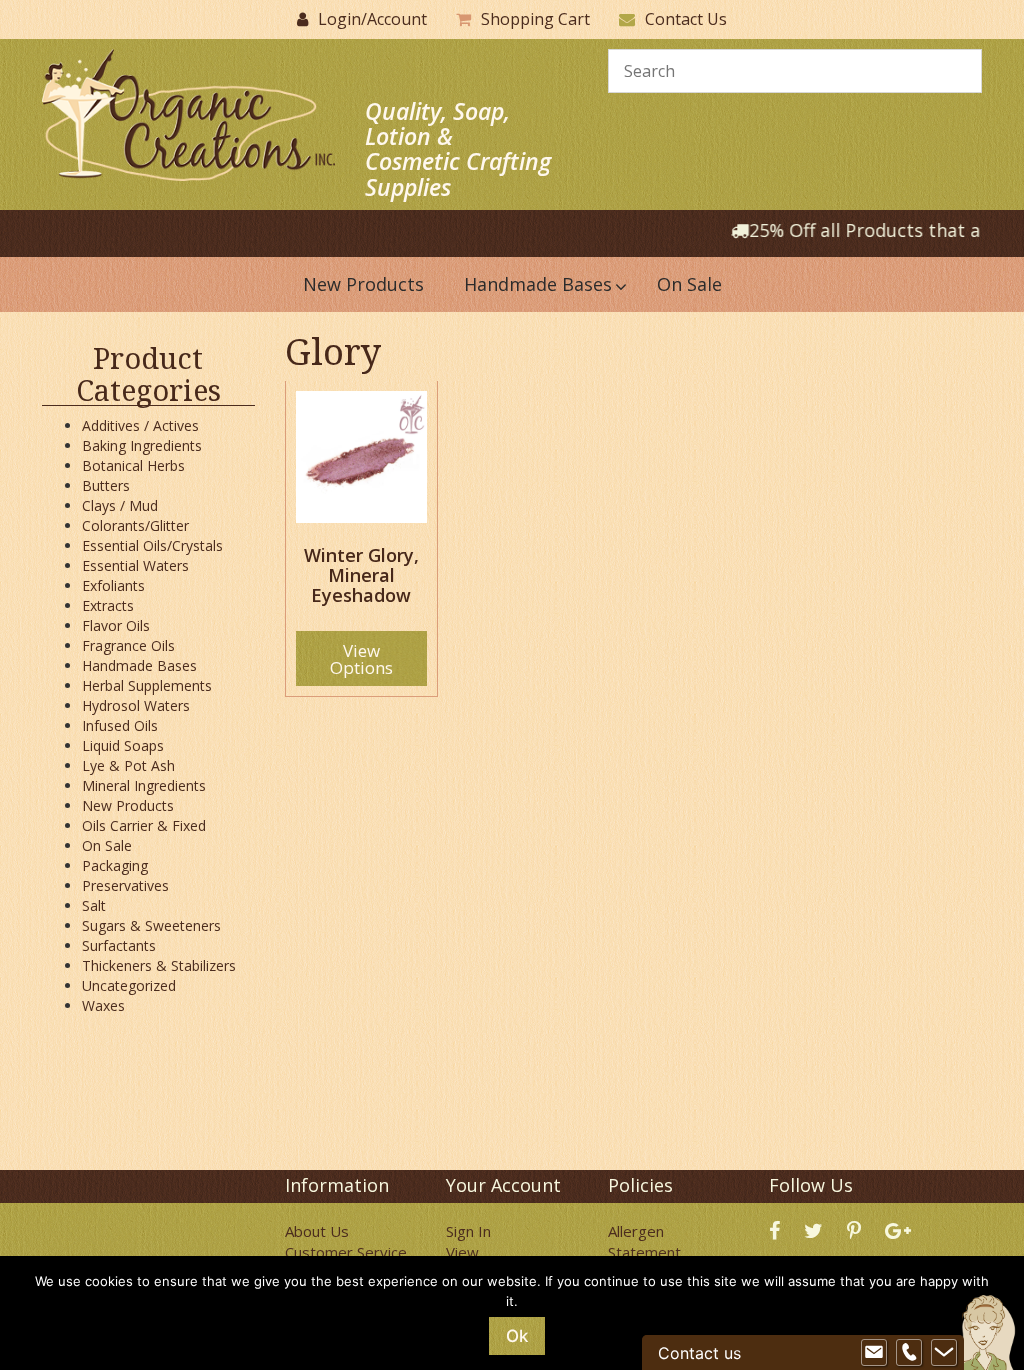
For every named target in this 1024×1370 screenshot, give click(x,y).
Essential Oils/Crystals (152, 545)
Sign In (468, 1231)
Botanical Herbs (133, 465)
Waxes (103, 1005)
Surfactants (119, 945)
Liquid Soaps (123, 745)
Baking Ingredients (142, 445)
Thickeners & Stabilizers (159, 965)
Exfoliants (113, 585)
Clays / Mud (120, 505)
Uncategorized (129, 985)
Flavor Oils (116, 625)
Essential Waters (135, 565)
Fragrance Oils (128, 645)
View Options (361, 659)
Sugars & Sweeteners (151, 925)
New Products (128, 805)
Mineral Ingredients (144, 785)
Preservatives (125, 885)
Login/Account (372, 19)
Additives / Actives (140, 425)
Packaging (115, 865)
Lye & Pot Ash (128, 765)
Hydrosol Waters (136, 705)
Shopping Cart (535, 19)
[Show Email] (874, 1353)
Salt (94, 905)
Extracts (108, 605)
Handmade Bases (139, 665)
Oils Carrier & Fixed (144, 825)
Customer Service (346, 1252)
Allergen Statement (644, 1241)
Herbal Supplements (147, 685)
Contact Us (686, 19)
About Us (317, 1231)
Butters (106, 485)
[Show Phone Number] (909, 1353)
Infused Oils (120, 725)
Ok (517, 1336)
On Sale (107, 845)
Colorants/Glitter (135, 525)
